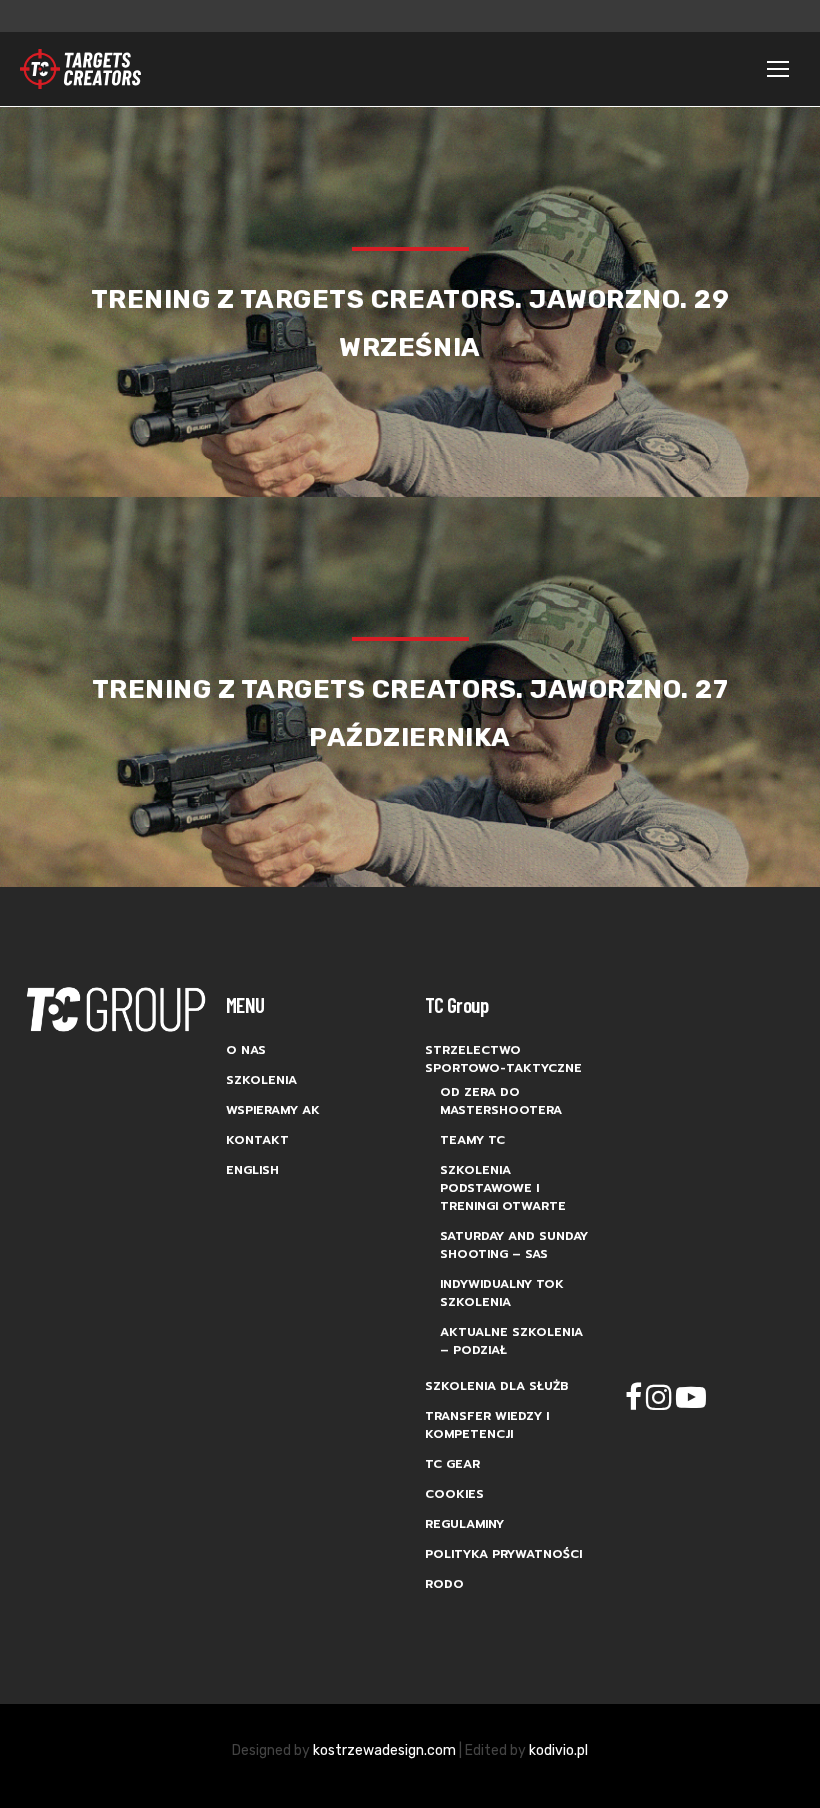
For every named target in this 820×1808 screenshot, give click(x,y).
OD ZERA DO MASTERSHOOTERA (501, 1101)
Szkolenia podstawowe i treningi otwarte (503, 1188)
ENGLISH (252, 1170)
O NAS (246, 1050)
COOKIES (454, 1494)
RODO (444, 1584)
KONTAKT (257, 1140)
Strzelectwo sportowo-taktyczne (503, 1059)
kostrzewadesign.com (384, 1750)
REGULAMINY (464, 1524)
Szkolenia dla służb (496, 1386)
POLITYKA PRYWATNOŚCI (503, 1554)
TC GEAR (452, 1464)
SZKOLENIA (261, 1080)
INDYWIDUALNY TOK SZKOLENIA (502, 1293)
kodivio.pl (558, 1750)
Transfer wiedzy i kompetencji (487, 1425)
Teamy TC (472, 1140)
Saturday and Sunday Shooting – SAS (514, 1245)
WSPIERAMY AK (273, 1110)
